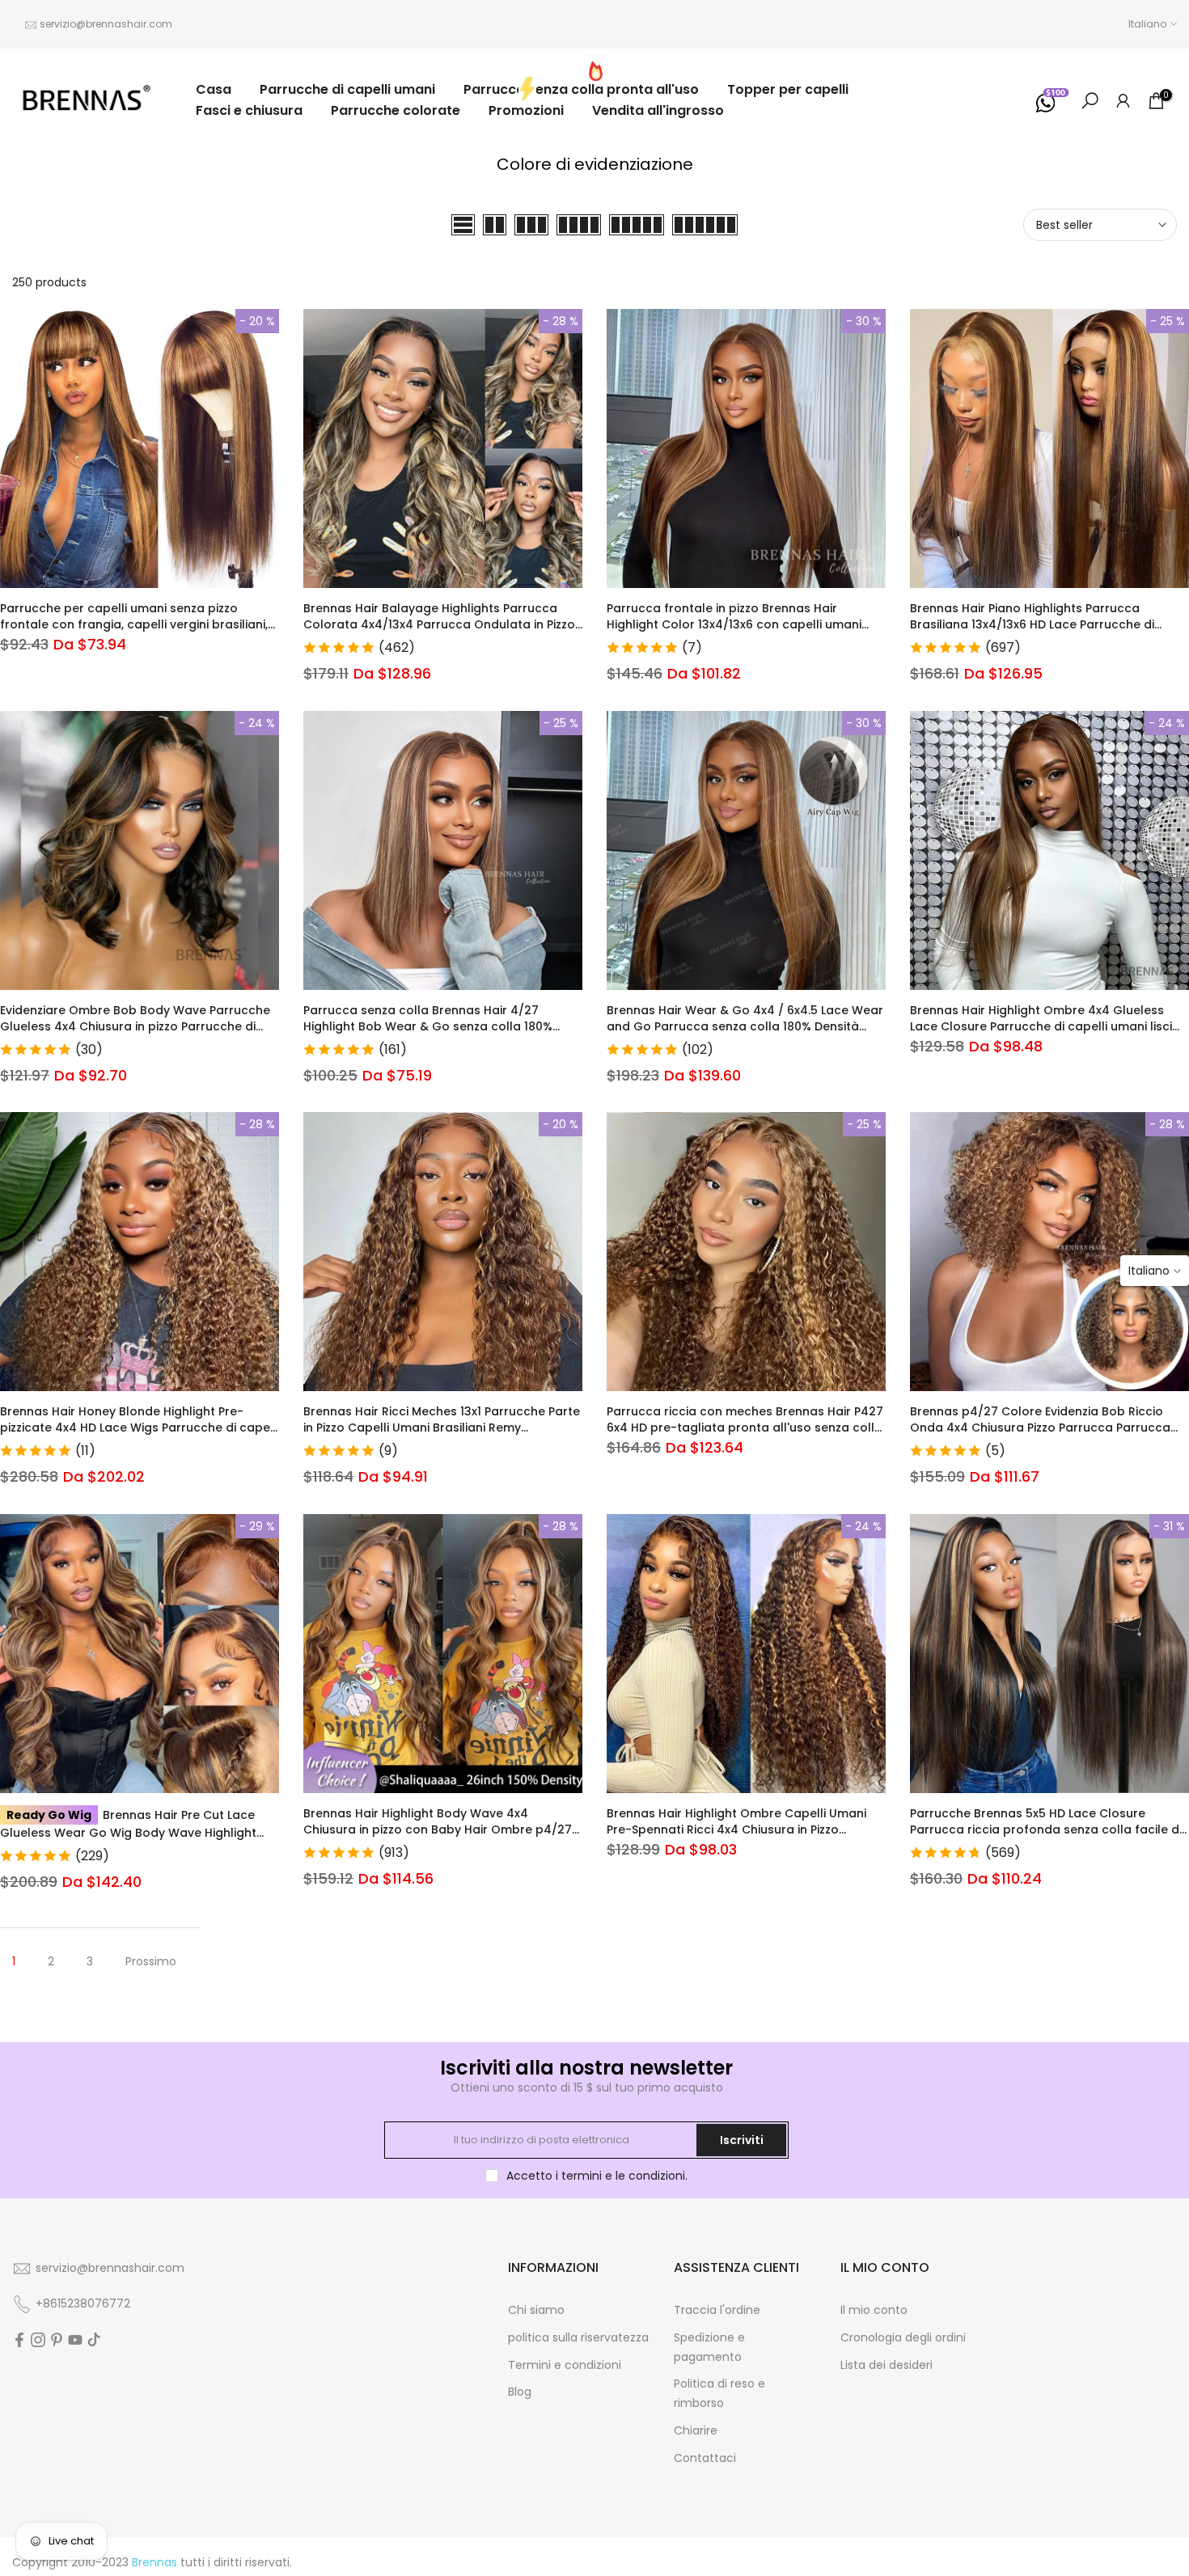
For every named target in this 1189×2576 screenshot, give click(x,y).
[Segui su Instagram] (38, 2340)
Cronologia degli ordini (903, 2337)
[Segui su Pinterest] (57, 2340)
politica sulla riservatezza (578, 2337)
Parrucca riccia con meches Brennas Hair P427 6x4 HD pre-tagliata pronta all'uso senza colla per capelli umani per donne (745, 1428)
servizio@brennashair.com (106, 24)
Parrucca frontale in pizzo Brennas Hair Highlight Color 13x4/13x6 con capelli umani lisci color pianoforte (734, 624)
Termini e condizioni (565, 2365)
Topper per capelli (788, 89)
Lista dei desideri (886, 2365)
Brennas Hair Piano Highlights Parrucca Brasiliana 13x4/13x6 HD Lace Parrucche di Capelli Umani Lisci (1032, 624)
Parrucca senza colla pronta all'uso (581, 89)
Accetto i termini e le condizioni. (597, 2176)
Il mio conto (874, 2310)
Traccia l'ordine (717, 2310)
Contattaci (705, 2458)
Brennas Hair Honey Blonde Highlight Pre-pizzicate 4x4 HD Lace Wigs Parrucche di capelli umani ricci (140, 1428)
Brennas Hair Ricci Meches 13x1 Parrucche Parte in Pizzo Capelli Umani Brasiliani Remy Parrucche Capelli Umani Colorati (442, 1428)
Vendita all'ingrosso (658, 110)
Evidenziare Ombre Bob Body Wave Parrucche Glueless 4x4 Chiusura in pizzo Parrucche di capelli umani (135, 1026)
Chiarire (696, 2430)
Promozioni (526, 110)
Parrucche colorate (396, 110)
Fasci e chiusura (249, 110)
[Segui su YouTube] (75, 2340)
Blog (520, 2392)
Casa (214, 89)
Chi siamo (536, 2310)
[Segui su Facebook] (19, 2340)
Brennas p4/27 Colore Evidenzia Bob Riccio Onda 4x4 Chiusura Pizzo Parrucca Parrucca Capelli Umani (1040, 1428)
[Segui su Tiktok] (94, 2340)
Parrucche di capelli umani (347, 89)
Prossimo (151, 1961)
